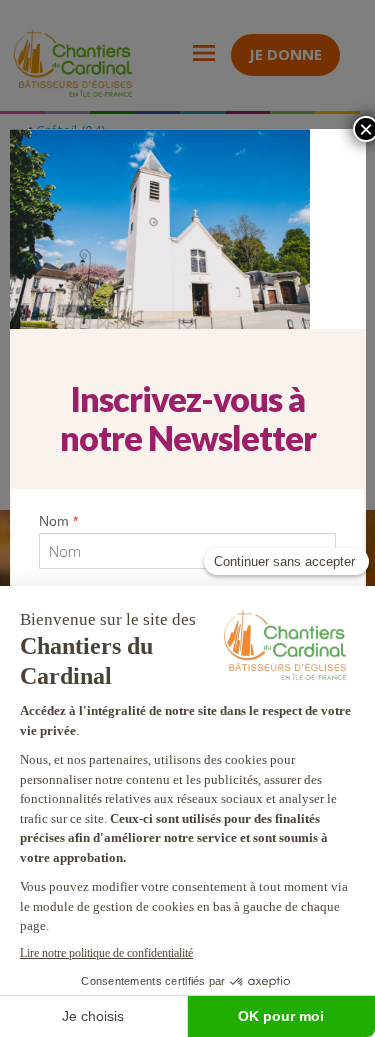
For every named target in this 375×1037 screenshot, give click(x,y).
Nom (58, 521)
